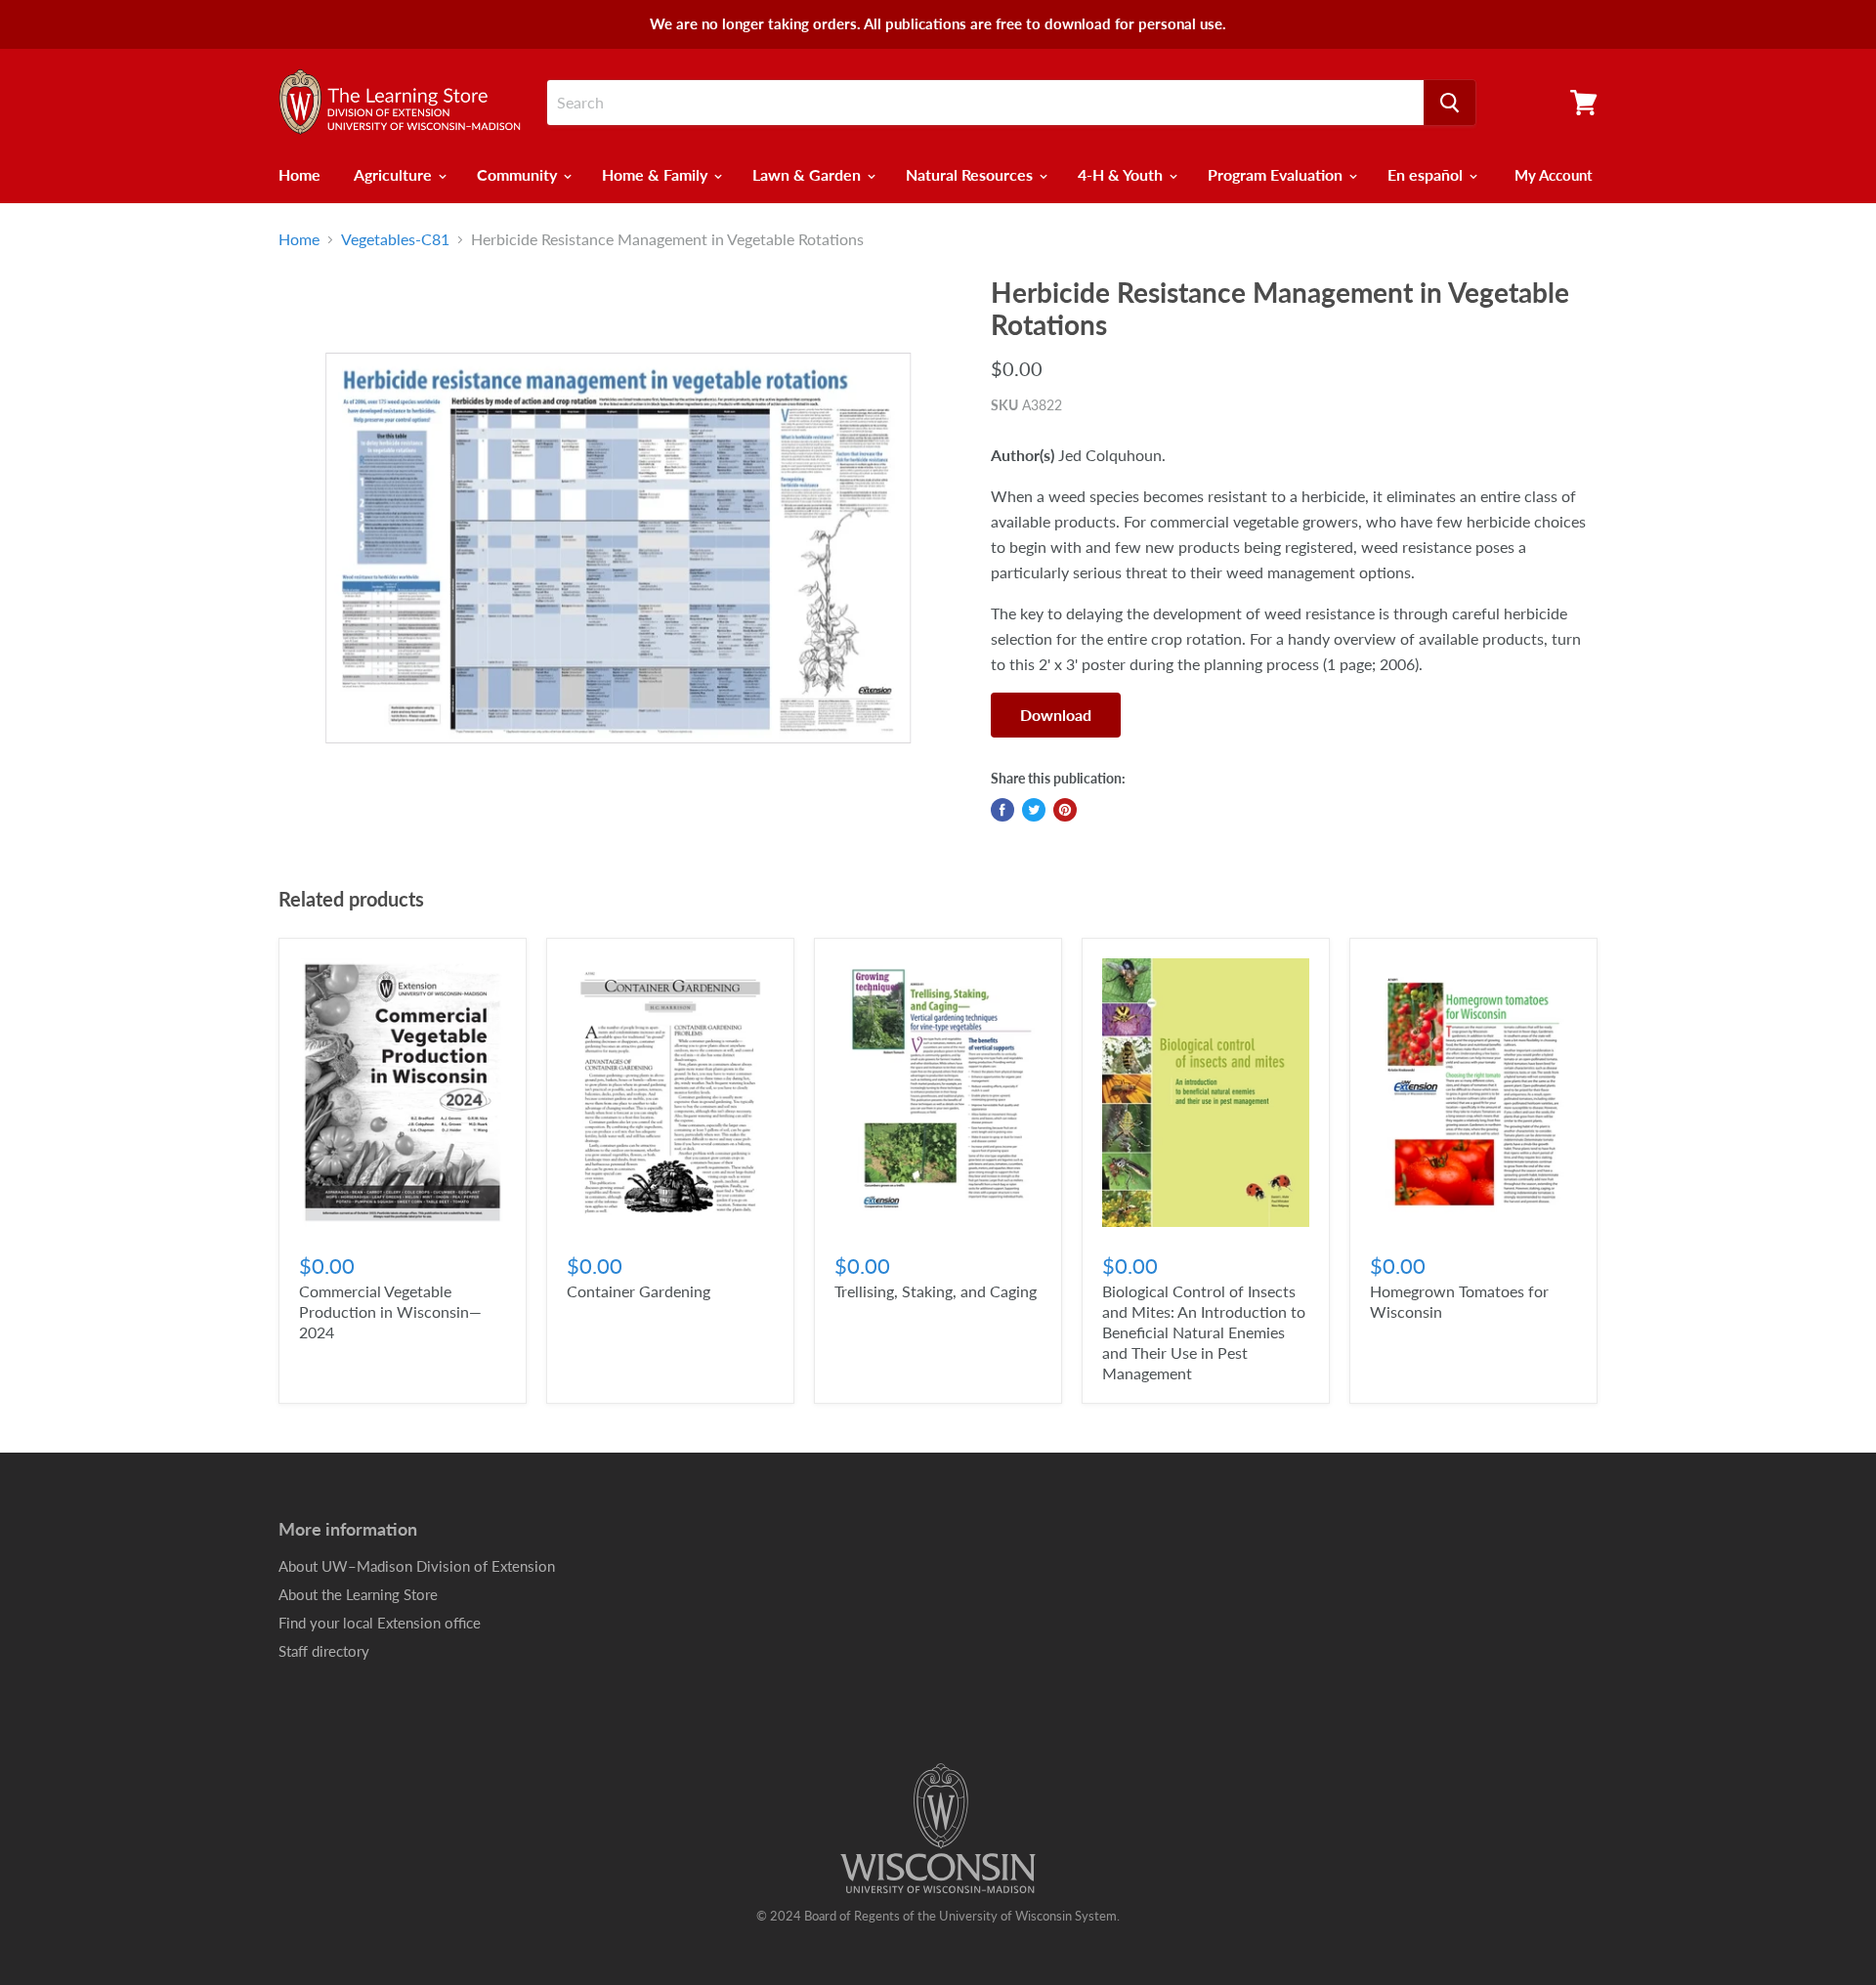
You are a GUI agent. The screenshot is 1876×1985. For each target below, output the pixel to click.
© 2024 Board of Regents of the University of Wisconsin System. (938, 1916)
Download (1056, 715)
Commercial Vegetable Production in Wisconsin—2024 (390, 1311)
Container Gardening (639, 1291)
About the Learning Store (358, 1594)
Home (299, 174)
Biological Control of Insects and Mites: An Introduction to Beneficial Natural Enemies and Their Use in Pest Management (1204, 1332)
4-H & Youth (1122, 174)
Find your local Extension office (380, 1623)
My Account (1554, 175)
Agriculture (395, 174)
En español (1427, 174)
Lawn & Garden (809, 174)
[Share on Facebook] (1002, 810)
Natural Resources (971, 174)
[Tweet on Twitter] (1034, 810)
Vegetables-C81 (395, 239)
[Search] (1450, 103)
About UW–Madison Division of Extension (417, 1566)
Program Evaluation (1277, 174)
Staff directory (324, 1651)
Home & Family (657, 174)
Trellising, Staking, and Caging (936, 1291)
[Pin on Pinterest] (1065, 810)
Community (519, 174)
